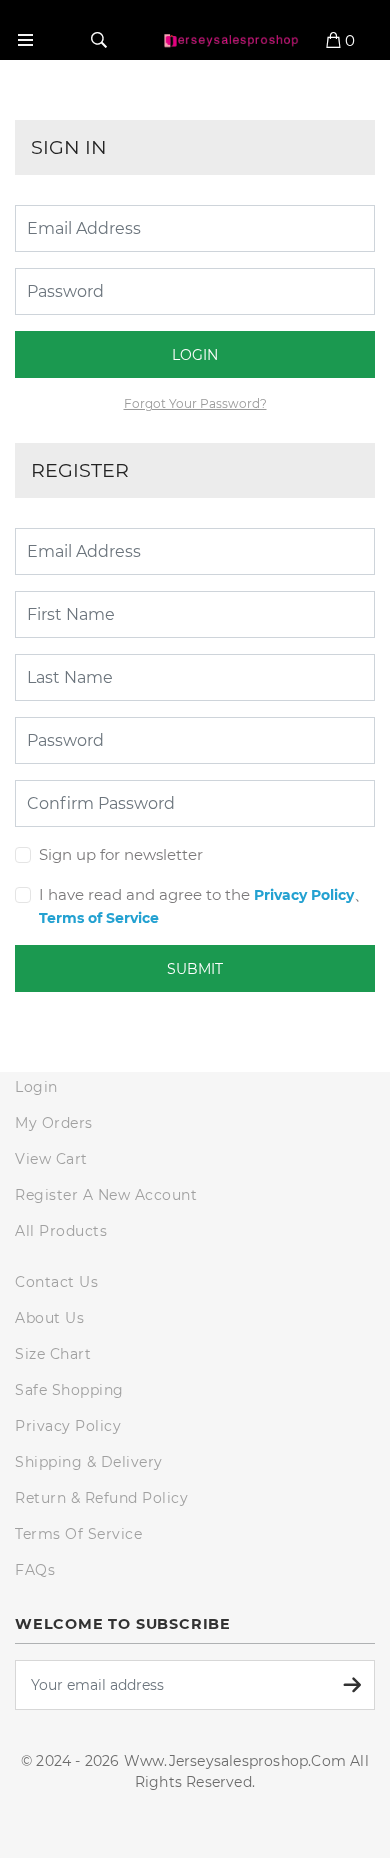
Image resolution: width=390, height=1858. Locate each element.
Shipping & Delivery (89, 1462)
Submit (195, 969)
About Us (49, 1318)
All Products (61, 1231)
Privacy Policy (304, 895)
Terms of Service (99, 918)
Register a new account (106, 1195)
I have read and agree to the (144, 894)
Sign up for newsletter (121, 854)
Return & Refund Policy (101, 1498)
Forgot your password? (195, 403)
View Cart (51, 1159)
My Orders (54, 1123)
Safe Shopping (69, 1390)
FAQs (35, 1570)
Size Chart (53, 1354)
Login (195, 355)
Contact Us (56, 1282)
